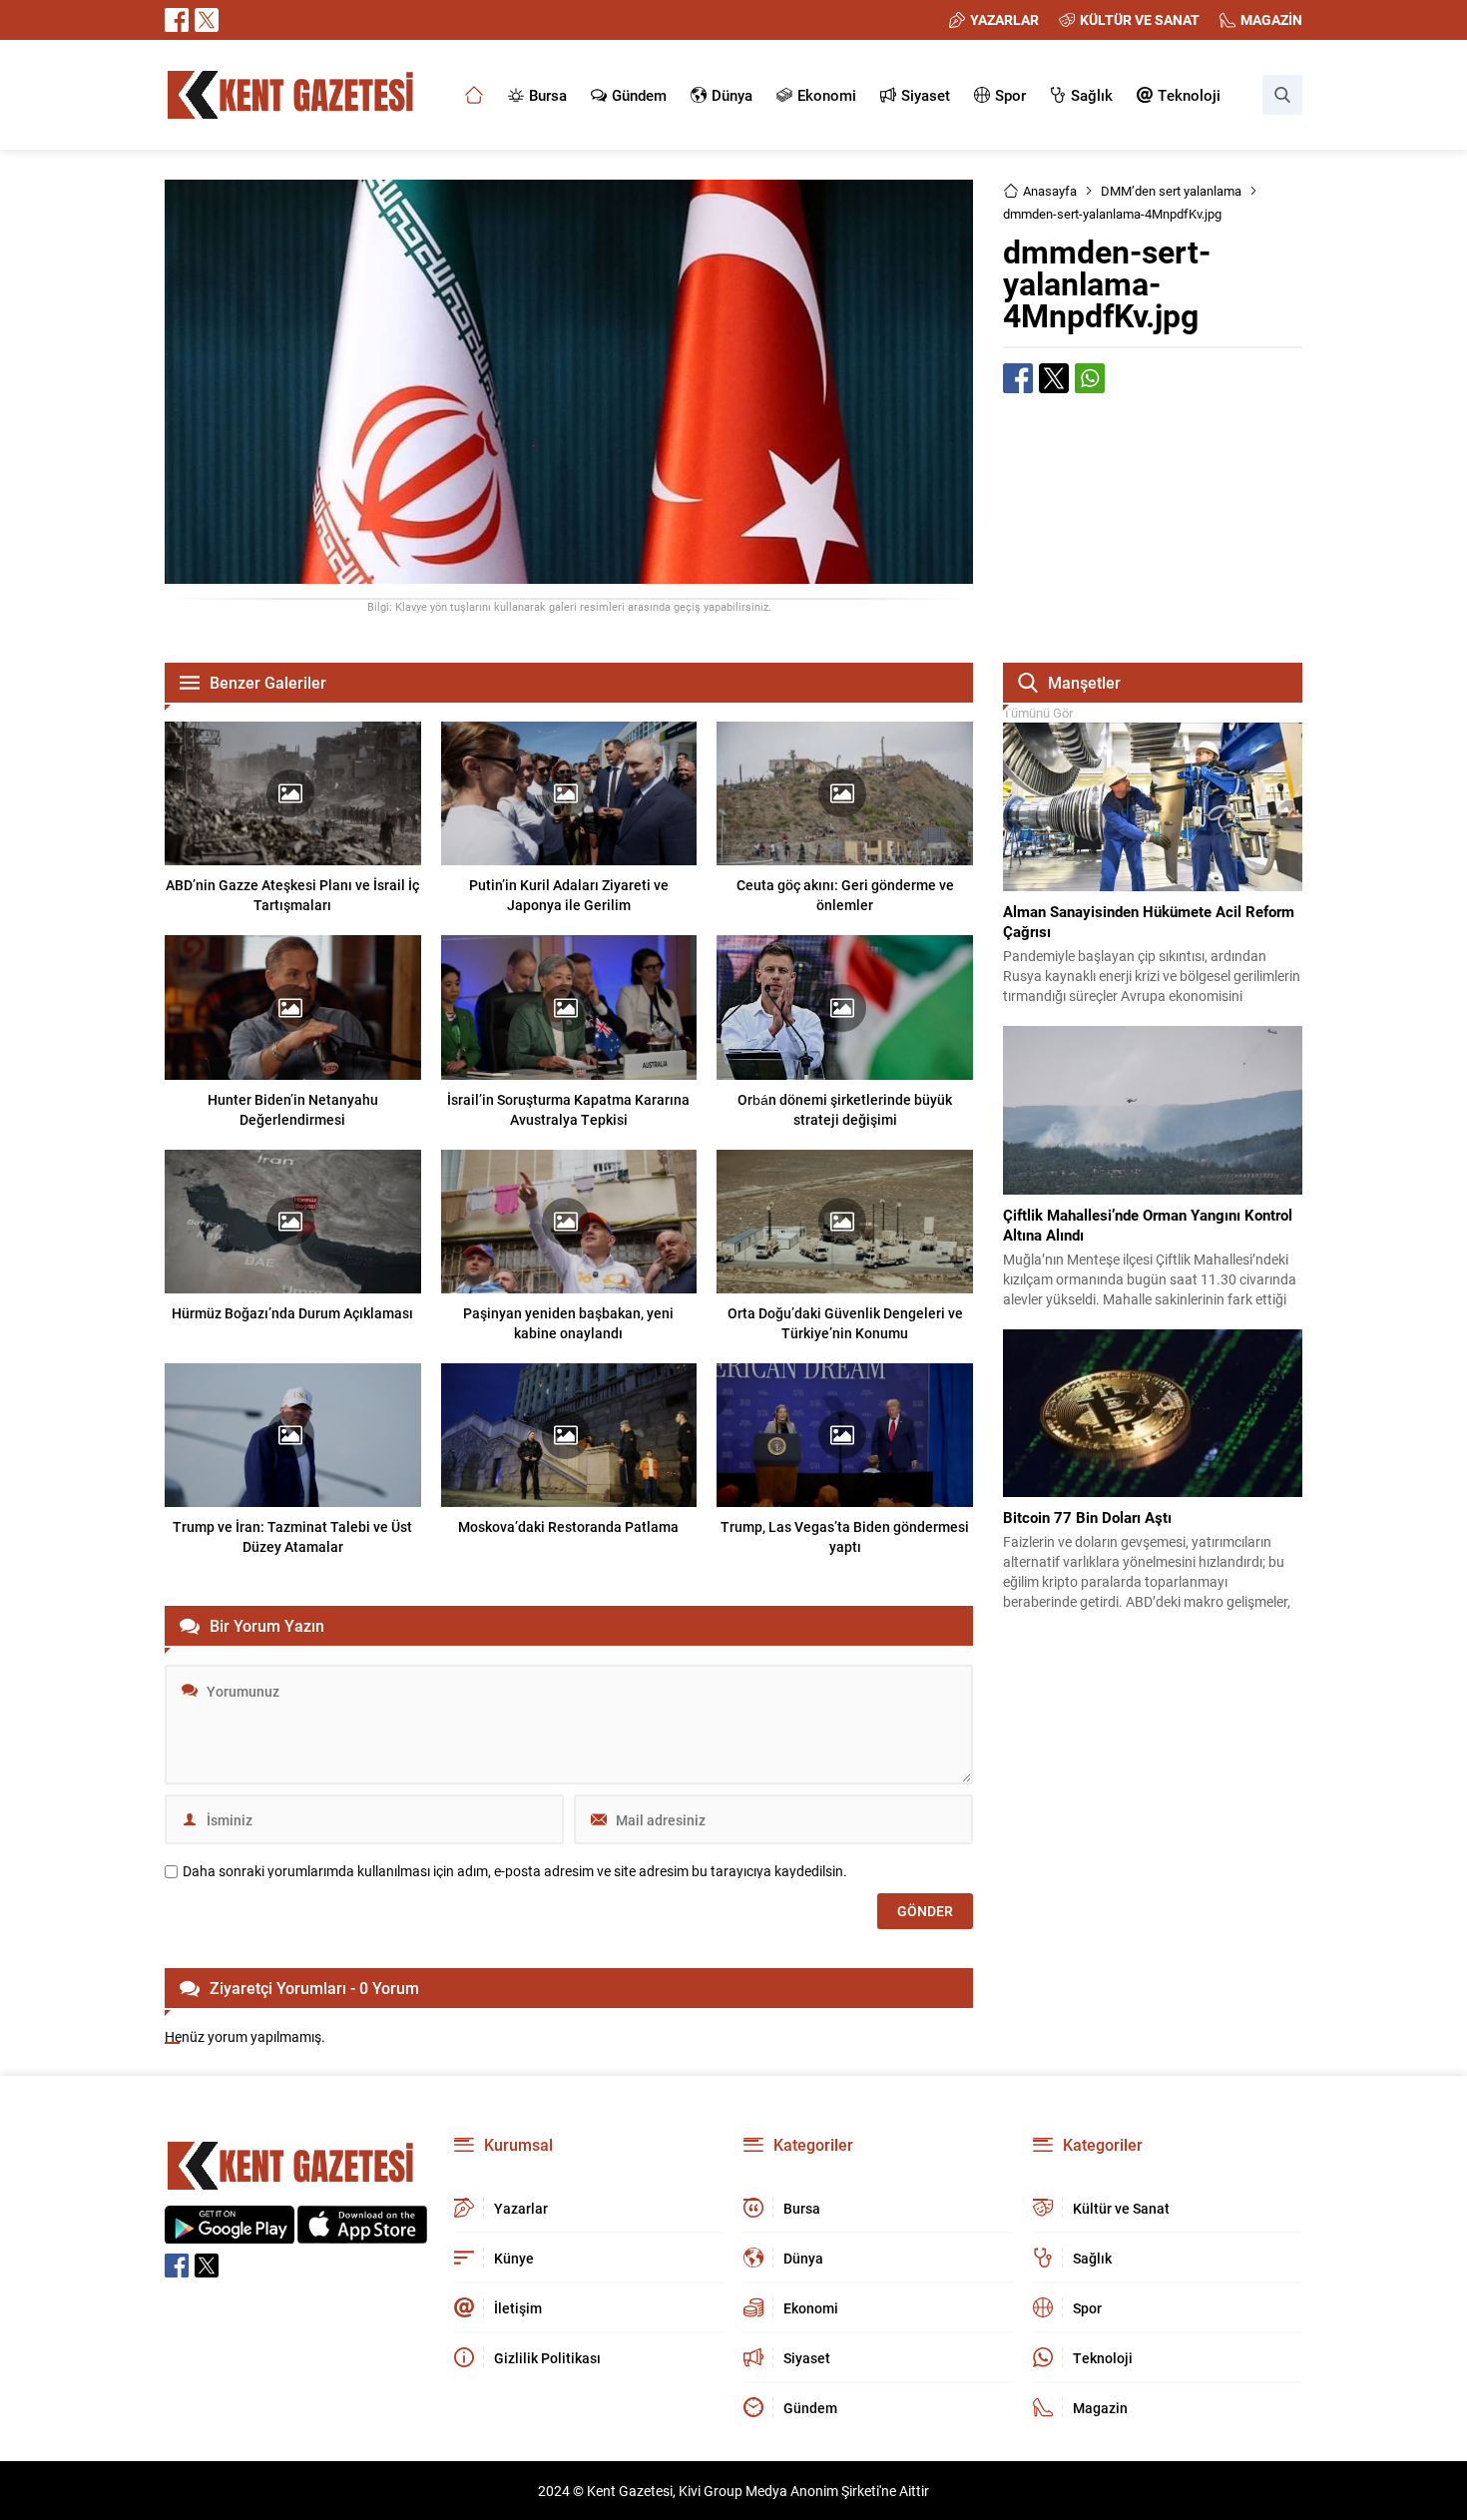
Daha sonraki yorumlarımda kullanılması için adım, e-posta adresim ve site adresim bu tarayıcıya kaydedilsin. (515, 1871)
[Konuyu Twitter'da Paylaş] (1054, 378)
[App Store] (362, 2233)
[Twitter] (207, 20)
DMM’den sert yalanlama (1171, 191)
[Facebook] (177, 20)
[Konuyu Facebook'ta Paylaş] (1018, 378)
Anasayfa (1050, 191)
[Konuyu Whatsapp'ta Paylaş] (1090, 378)
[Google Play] (230, 2233)
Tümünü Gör (1038, 713)
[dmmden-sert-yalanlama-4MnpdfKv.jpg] (569, 574)
